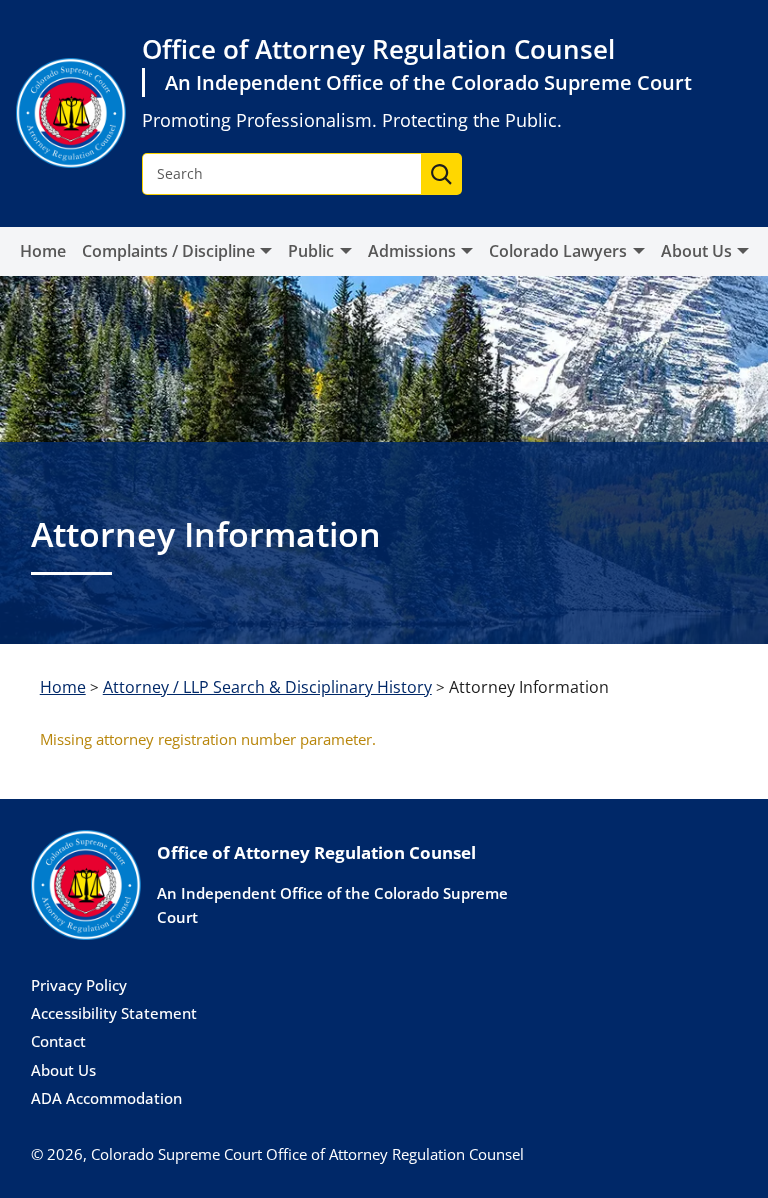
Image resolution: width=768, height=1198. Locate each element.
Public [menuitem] (311, 251)
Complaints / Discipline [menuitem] (168, 251)
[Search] (441, 174)
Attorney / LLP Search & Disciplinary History (267, 687)
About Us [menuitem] (696, 251)
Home (63, 687)
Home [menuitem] (43, 251)
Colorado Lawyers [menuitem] (558, 251)
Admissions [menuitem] (412, 251)
